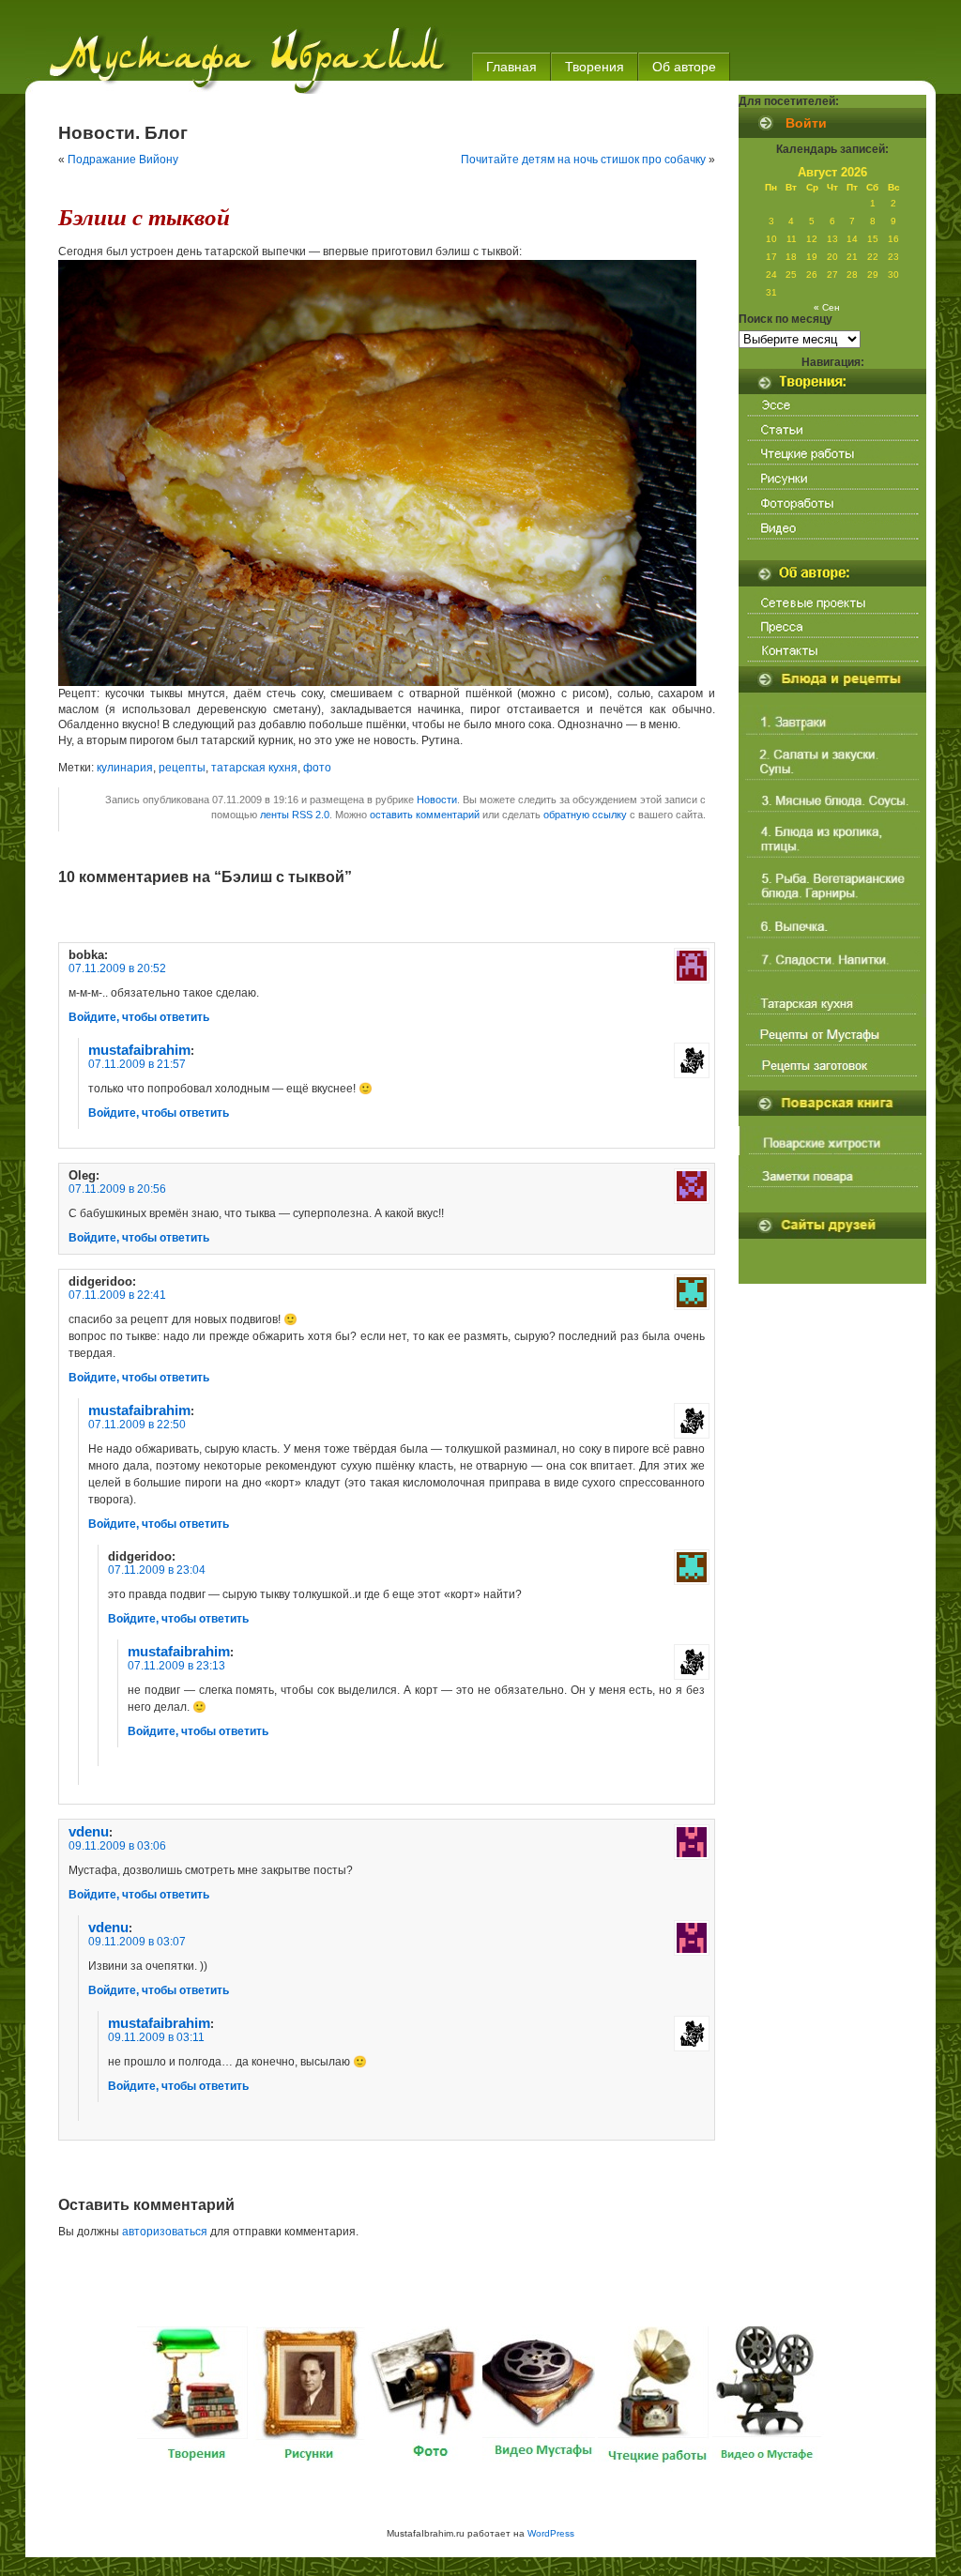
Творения (595, 67)
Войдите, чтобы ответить (139, 1017)
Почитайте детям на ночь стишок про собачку (583, 160)
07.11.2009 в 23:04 (157, 1570)
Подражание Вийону (123, 160)
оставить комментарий (425, 815)
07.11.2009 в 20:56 (117, 1189)
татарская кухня (254, 768)
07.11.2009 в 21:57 (137, 1064)
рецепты (182, 768)
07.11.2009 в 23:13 (176, 1666)
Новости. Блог (123, 133)
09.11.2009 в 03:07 (137, 1942)
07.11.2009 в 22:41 (117, 1295)
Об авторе (684, 67)
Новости (437, 800)
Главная (511, 67)
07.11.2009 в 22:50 (137, 1425)
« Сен (827, 307)
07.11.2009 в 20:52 (117, 968)
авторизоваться (165, 2232)
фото (317, 768)
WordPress (551, 2533)
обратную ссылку (585, 815)
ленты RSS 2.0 (295, 815)
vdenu (89, 1832)
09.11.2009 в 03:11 (156, 2037)
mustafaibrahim (139, 1050)
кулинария (125, 768)
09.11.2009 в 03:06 (117, 1846)
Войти (806, 123)
